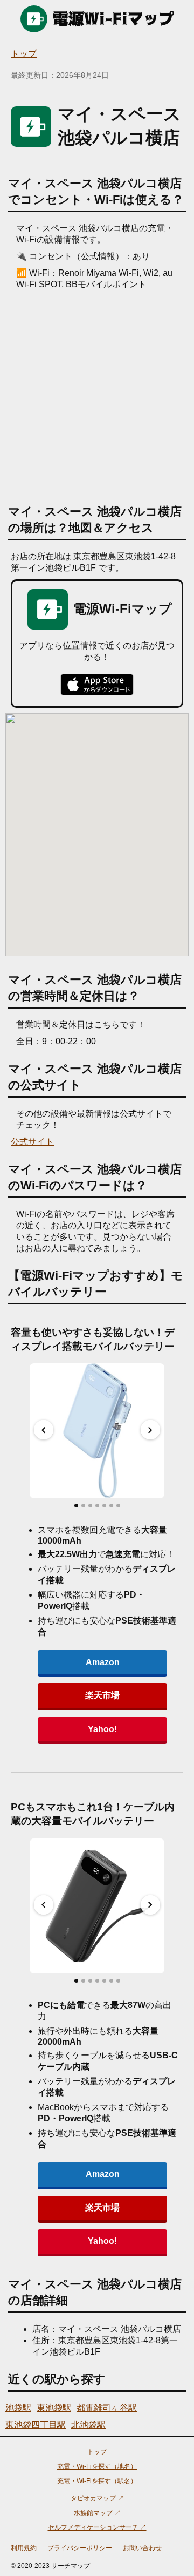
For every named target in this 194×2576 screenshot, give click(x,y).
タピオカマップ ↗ (97, 2498)
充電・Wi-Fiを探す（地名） (97, 2466)
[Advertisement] (97, 393)
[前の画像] (44, 1430)
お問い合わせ (142, 2548)
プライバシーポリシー (80, 2548)
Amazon (103, 1662)
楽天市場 (102, 1695)
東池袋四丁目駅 (36, 2425)
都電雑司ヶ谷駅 (107, 2408)
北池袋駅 (88, 2425)
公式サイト (32, 1142)
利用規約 (24, 2548)
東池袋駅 (54, 2408)
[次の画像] (150, 1430)
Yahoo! (102, 1729)
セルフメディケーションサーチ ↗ (97, 2527)
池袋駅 (18, 2408)
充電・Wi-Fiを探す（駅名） (97, 2481)
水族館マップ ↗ (97, 2513)
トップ (24, 54)
